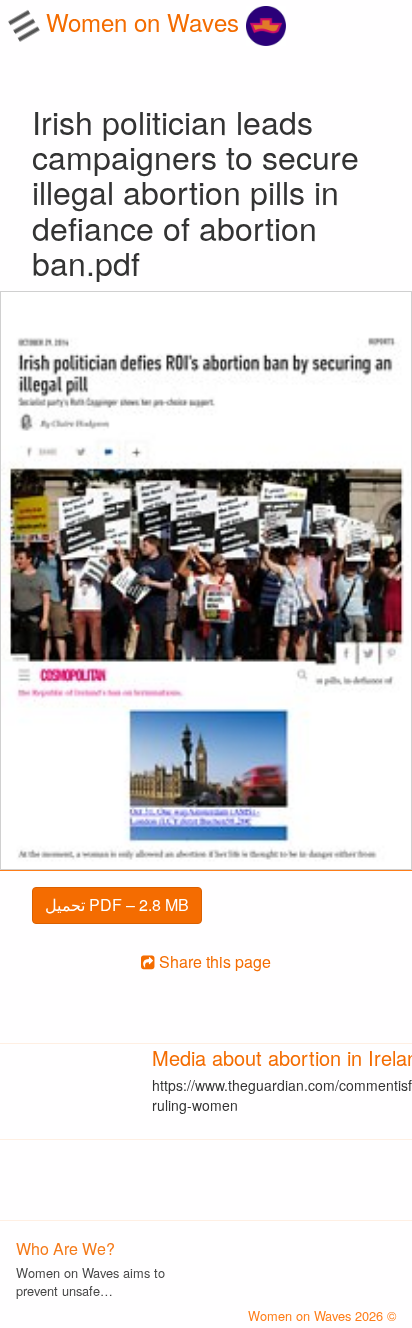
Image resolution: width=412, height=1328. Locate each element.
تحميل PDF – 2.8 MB (117, 904)
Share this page (213, 961)
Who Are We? (65, 1248)
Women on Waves (146, 21)
